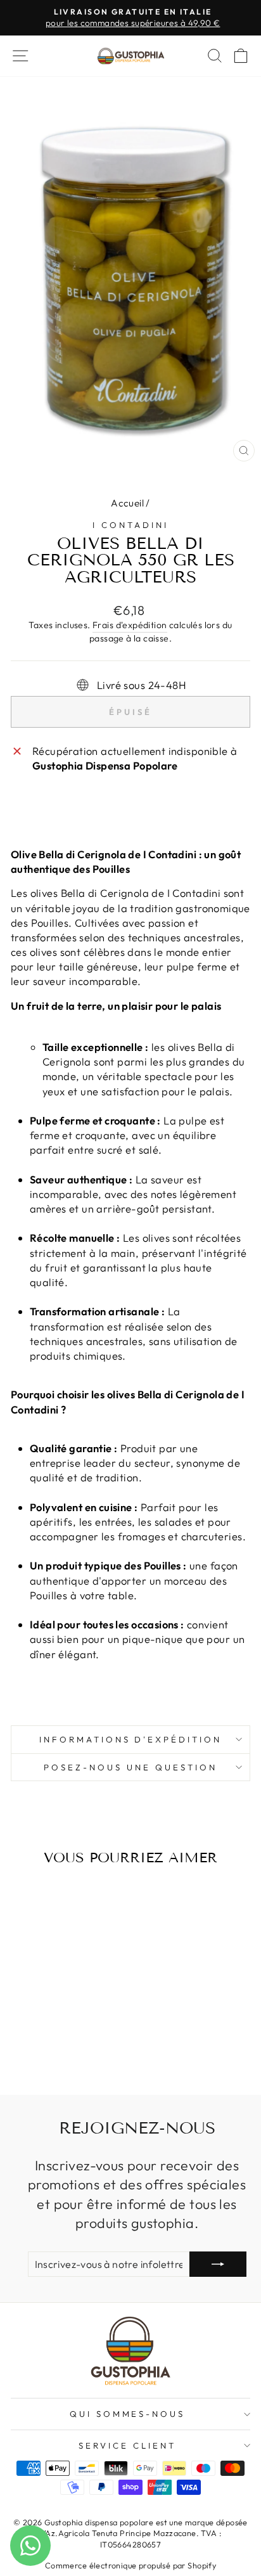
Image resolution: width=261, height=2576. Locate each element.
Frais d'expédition (130, 625)
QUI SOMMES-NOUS (128, 2414)
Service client (127, 2445)
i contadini (130, 525)
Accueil (127, 503)
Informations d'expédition (130, 1739)
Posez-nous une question (130, 1767)
